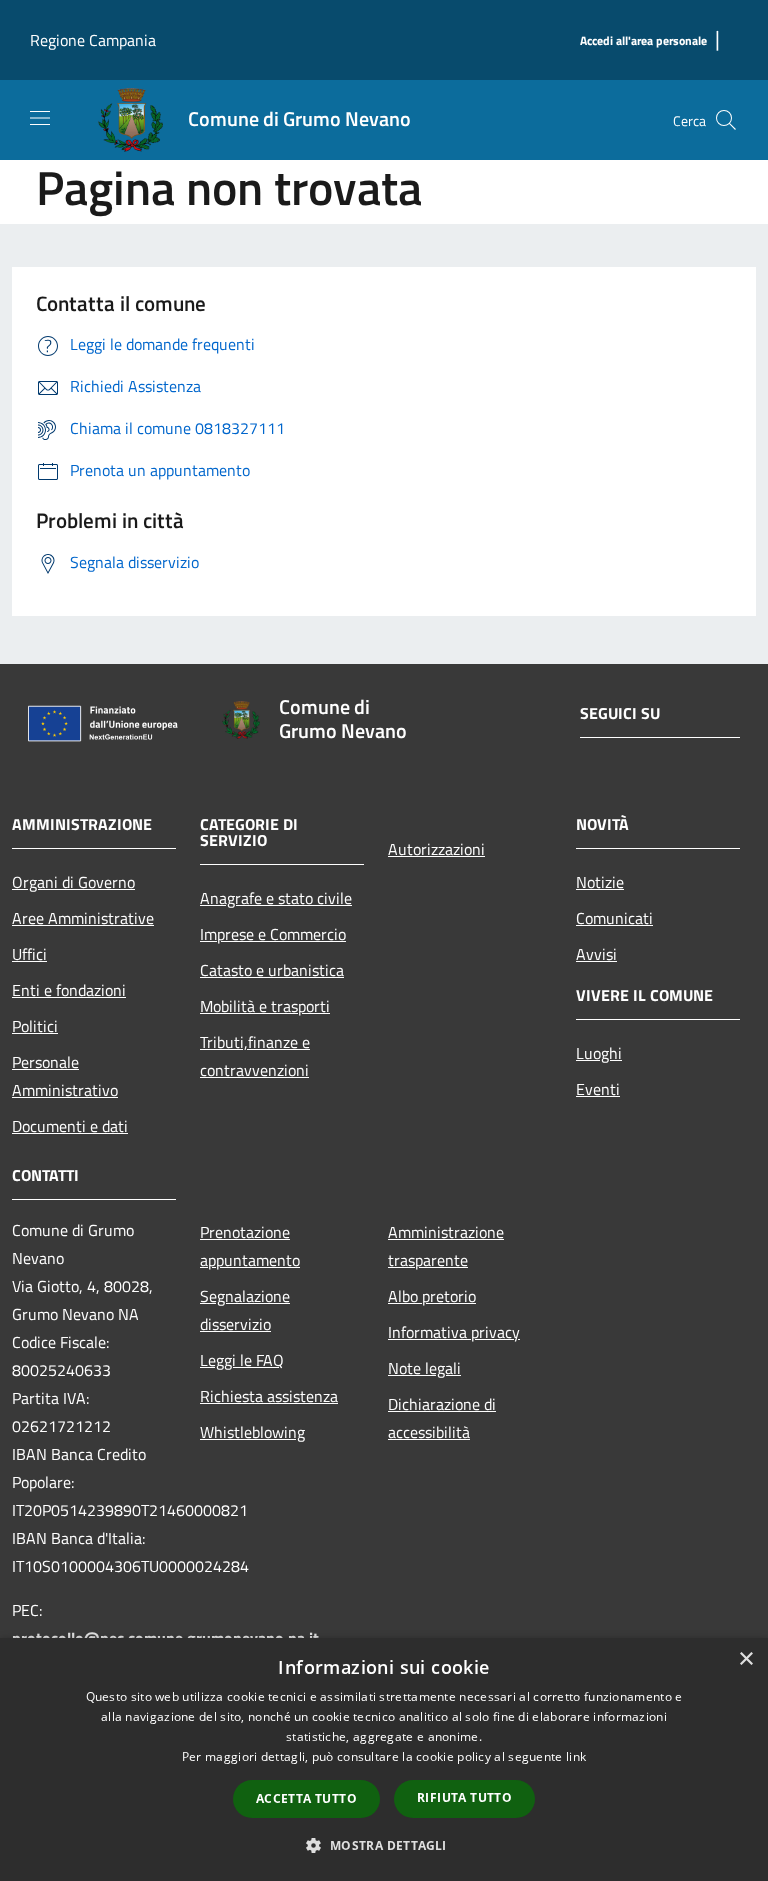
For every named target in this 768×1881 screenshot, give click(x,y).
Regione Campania (93, 40)
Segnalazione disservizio (245, 1310)
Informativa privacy (454, 1332)
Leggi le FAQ (242, 1360)
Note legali (424, 1368)
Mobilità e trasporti (265, 1006)
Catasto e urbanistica (272, 970)
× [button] (745, 1659)
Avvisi (596, 954)
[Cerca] (726, 120)
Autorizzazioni (436, 849)
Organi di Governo (73, 882)
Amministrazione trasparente (446, 1246)
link (576, 1756)
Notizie (600, 882)
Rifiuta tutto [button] (464, 1797)
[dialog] (384, 1759)
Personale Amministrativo (65, 1076)
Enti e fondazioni (69, 990)
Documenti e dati (70, 1126)
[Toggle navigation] (40, 118)
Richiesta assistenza (269, 1396)
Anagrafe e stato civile (276, 898)
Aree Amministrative (83, 918)
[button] (383, 1845)
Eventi (598, 1089)
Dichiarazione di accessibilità (442, 1418)
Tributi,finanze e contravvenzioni (255, 1056)
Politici (35, 1026)
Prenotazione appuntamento (250, 1246)
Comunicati (614, 918)
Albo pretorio (432, 1296)
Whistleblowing (252, 1432)
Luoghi (599, 1053)
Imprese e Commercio (273, 934)
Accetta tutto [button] (306, 1798)
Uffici (29, 954)
